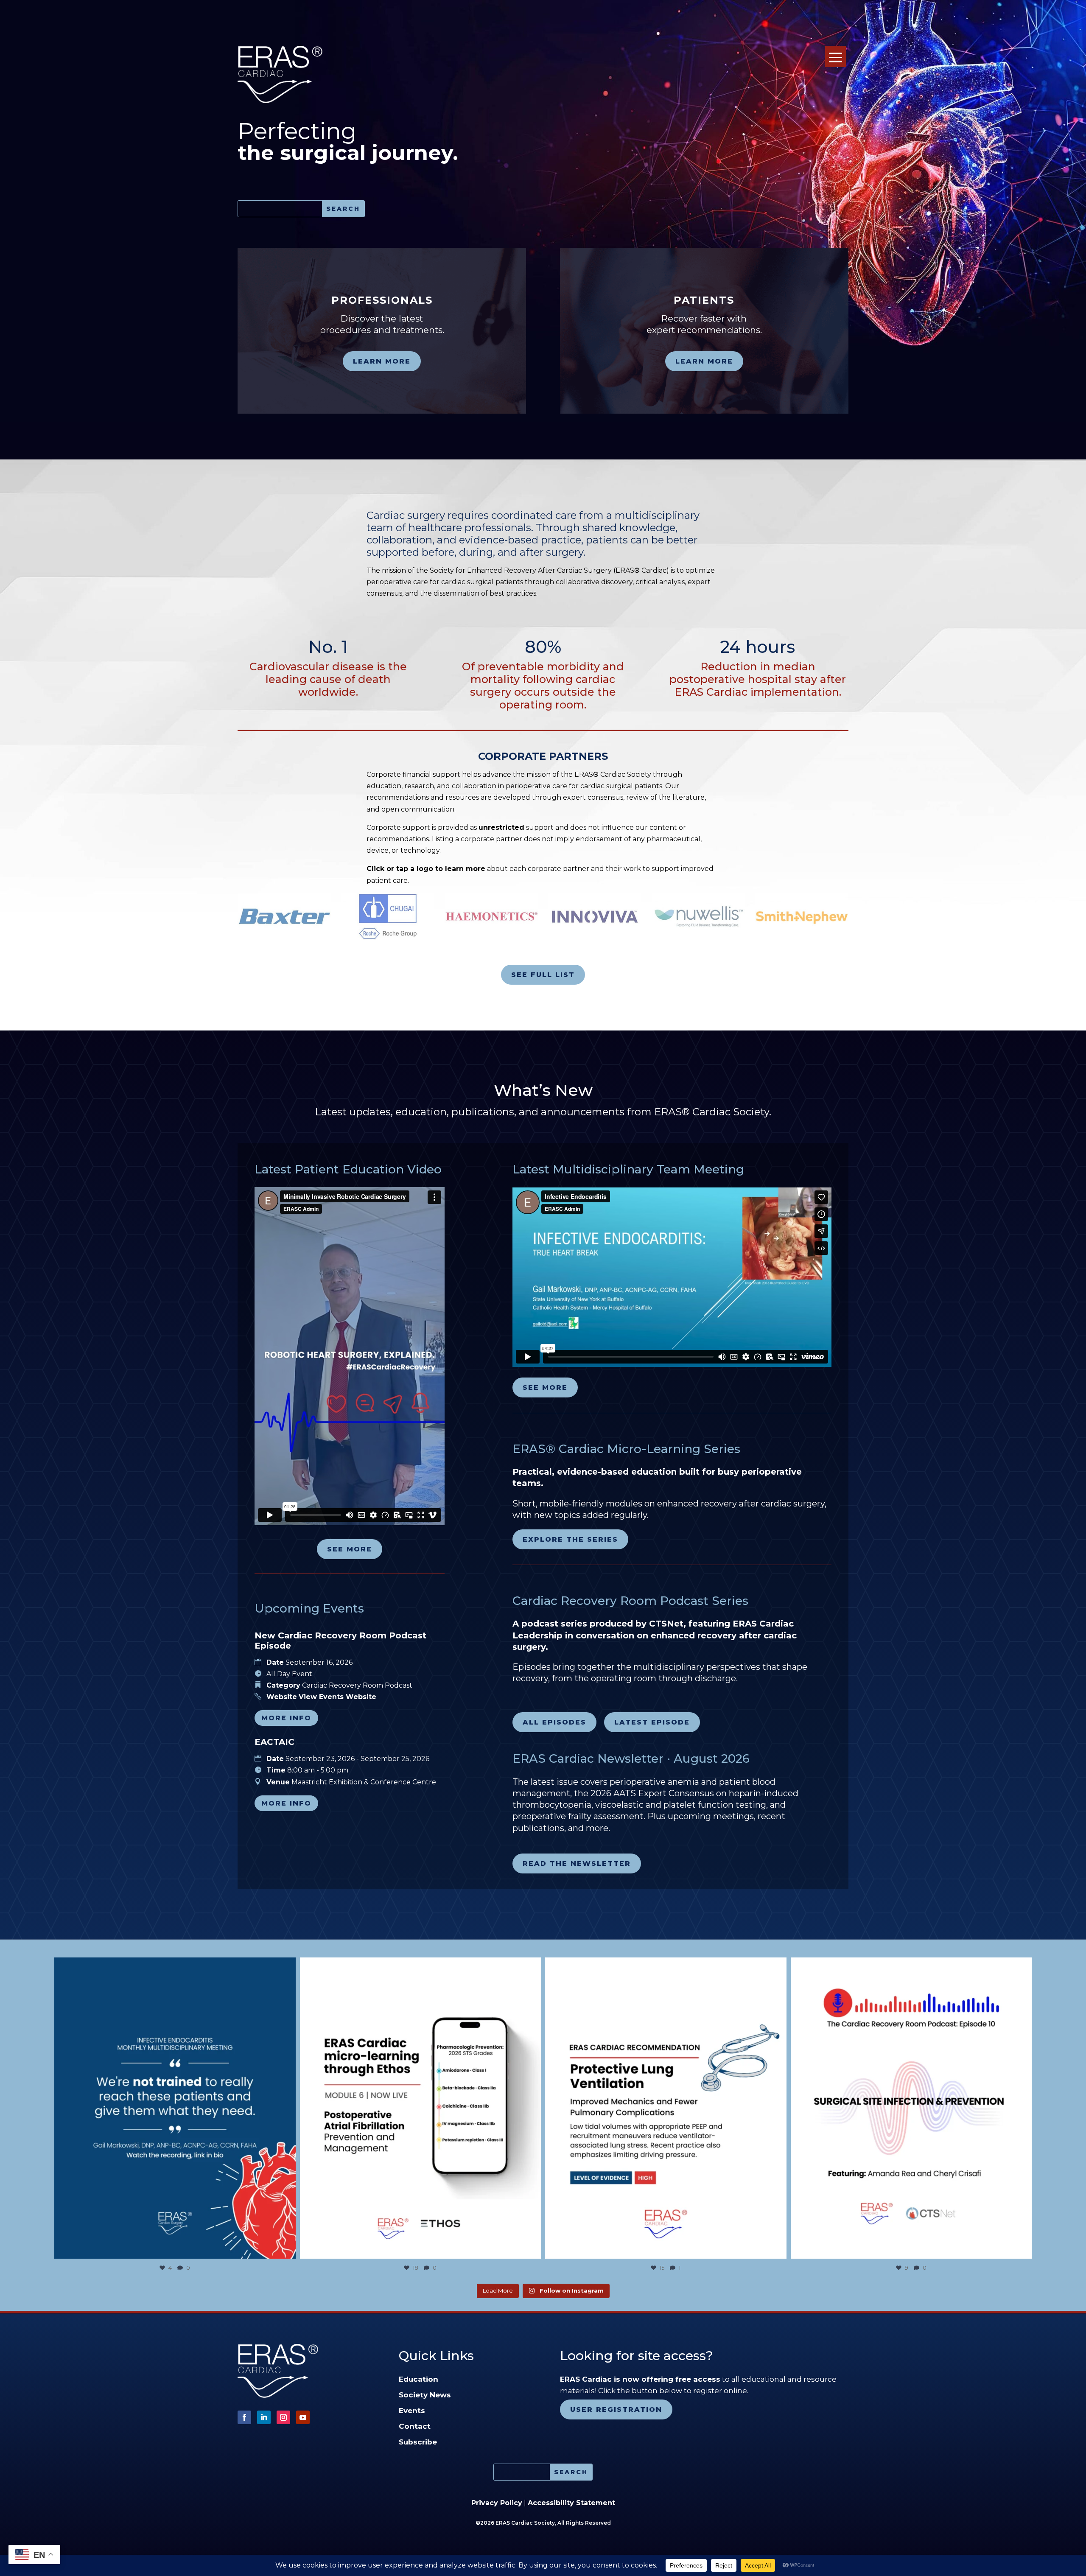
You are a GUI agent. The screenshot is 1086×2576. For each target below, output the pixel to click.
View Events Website (337, 1697)
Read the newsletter (577, 1863)
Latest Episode (652, 1722)
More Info (286, 1718)
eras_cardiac (172, 1967)
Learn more (382, 361)
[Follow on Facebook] (244, 2417)
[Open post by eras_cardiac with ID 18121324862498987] (421, 2108)
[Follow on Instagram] (283, 2417)
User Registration (616, 2409)
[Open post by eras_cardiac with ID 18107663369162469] (666, 2108)
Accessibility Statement (571, 2503)
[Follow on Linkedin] (264, 2417)
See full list (543, 975)
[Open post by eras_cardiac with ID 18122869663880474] (911, 2108)
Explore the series (570, 1539)
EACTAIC (274, 1742)
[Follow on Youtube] (303, 2417)
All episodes (554, 1722)
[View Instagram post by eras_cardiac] (287, 2248)
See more (350, 1549)
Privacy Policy (497, 2503)
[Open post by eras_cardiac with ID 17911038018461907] (175, 2108)
